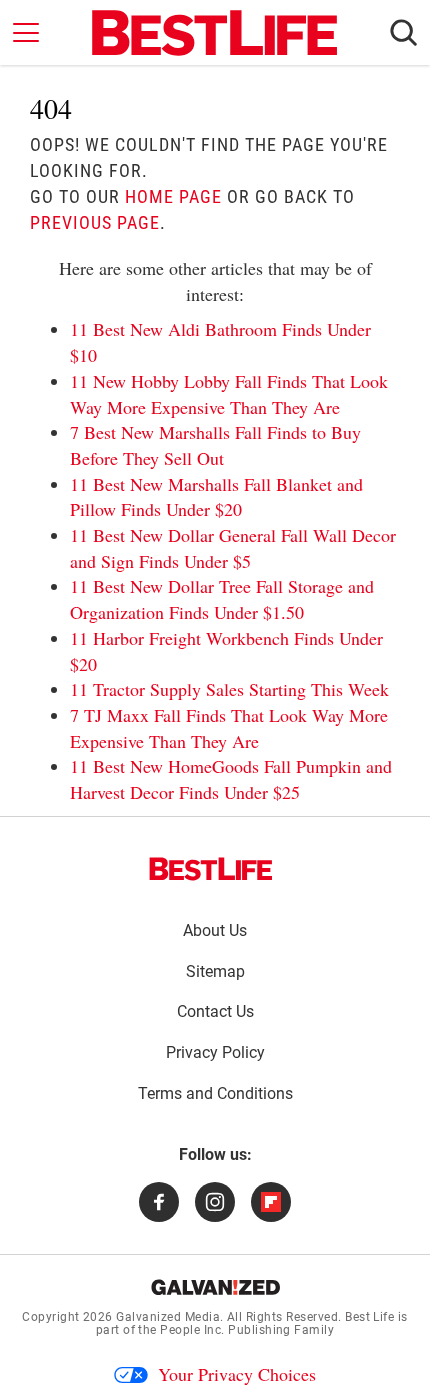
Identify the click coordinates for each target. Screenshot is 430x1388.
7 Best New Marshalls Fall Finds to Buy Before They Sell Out (215, 445)
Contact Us (215, 1011)
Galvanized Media (168, 1317)
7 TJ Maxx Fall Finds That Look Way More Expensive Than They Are (229, 728)
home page (173, 196)
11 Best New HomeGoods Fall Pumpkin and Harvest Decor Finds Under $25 (231, 779)
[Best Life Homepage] (214, 33)
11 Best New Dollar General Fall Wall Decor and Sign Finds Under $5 (233, 548)
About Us (215, 930)
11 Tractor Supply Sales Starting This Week (229, 689)
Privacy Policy (215, 1052)
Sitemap (215, 971)
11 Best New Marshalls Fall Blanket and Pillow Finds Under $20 (216, 497)
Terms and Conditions (215, 1093)
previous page (95, 222)
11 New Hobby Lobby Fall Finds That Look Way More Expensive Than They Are (229, 394)
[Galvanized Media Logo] (215, 1287)
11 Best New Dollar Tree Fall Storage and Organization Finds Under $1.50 (222, 599)
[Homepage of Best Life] (211, 869)
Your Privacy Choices (237, 1374)
